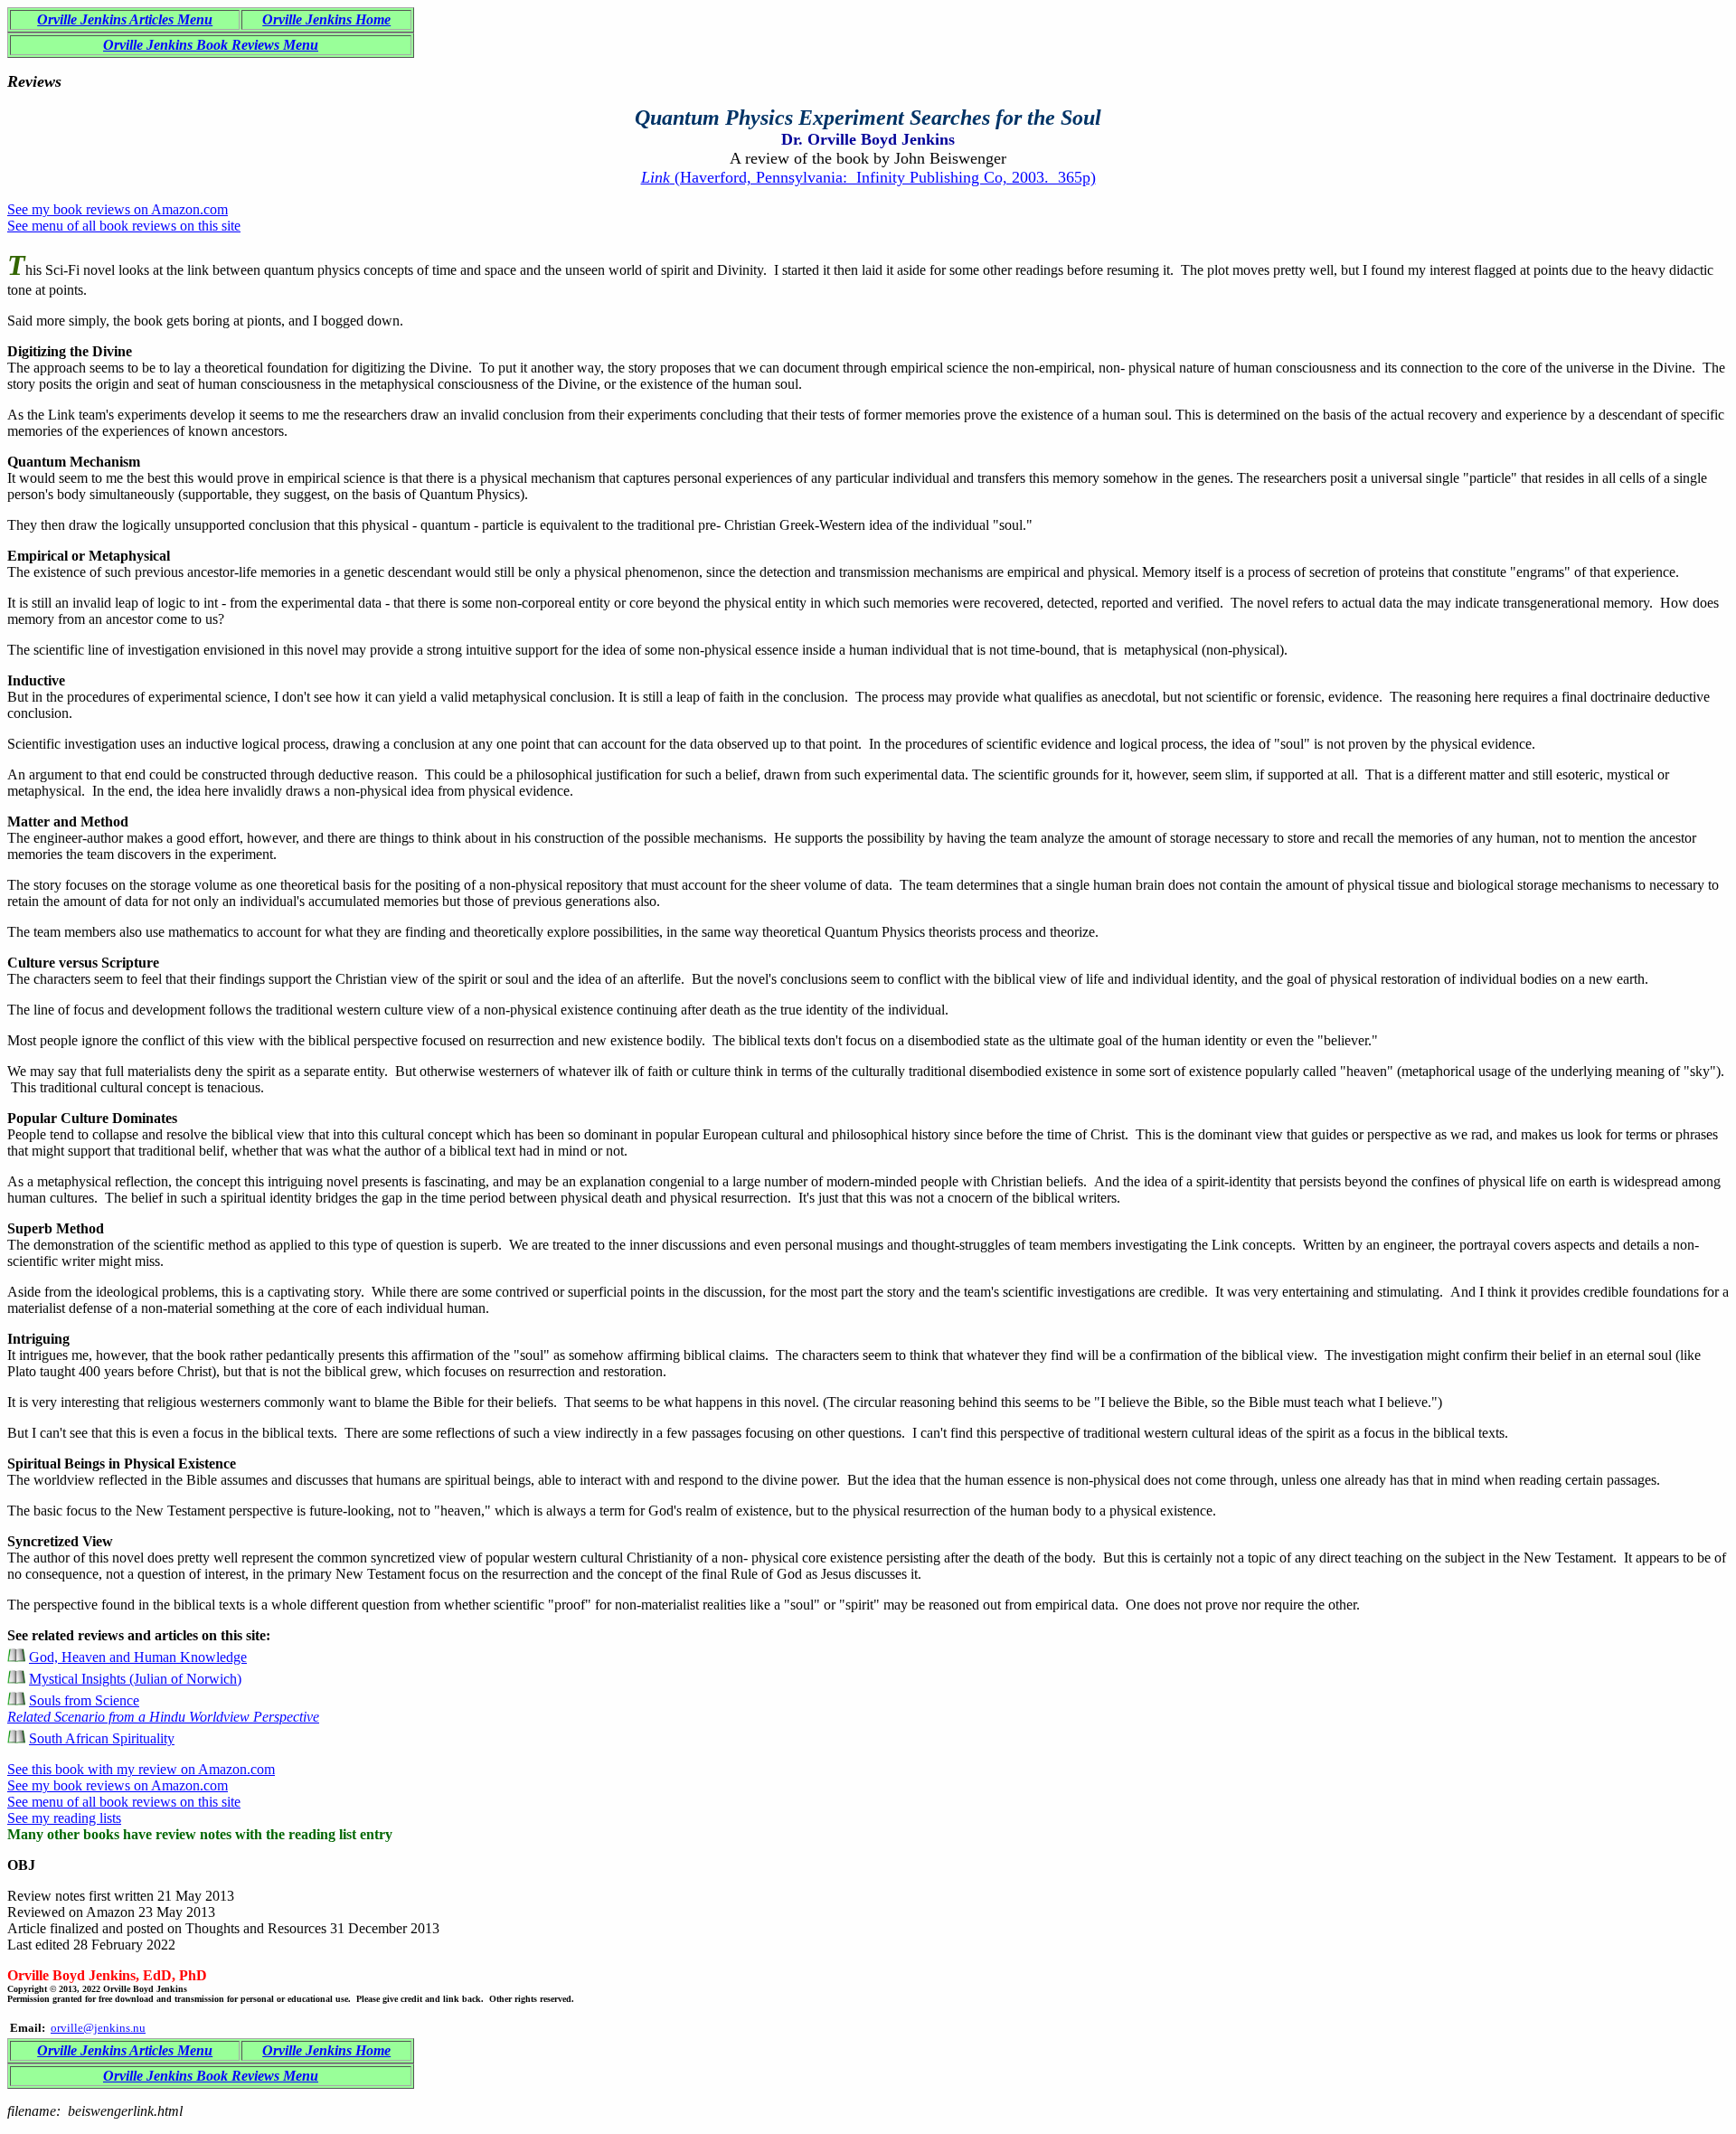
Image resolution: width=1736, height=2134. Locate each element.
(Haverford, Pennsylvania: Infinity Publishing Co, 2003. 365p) (868, 177)
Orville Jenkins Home (326, 19)
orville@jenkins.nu (98, 2028)
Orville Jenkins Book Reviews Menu (211, 45)
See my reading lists (64, 1818)
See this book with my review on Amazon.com (141, 1769)
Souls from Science (163, 1709)
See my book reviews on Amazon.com (118, 209)
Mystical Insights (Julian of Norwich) (135, 1679)
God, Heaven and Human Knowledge (138, 1657)
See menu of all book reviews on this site (124, 226)
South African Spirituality (102, 1738)
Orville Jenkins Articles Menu (125, 19)
